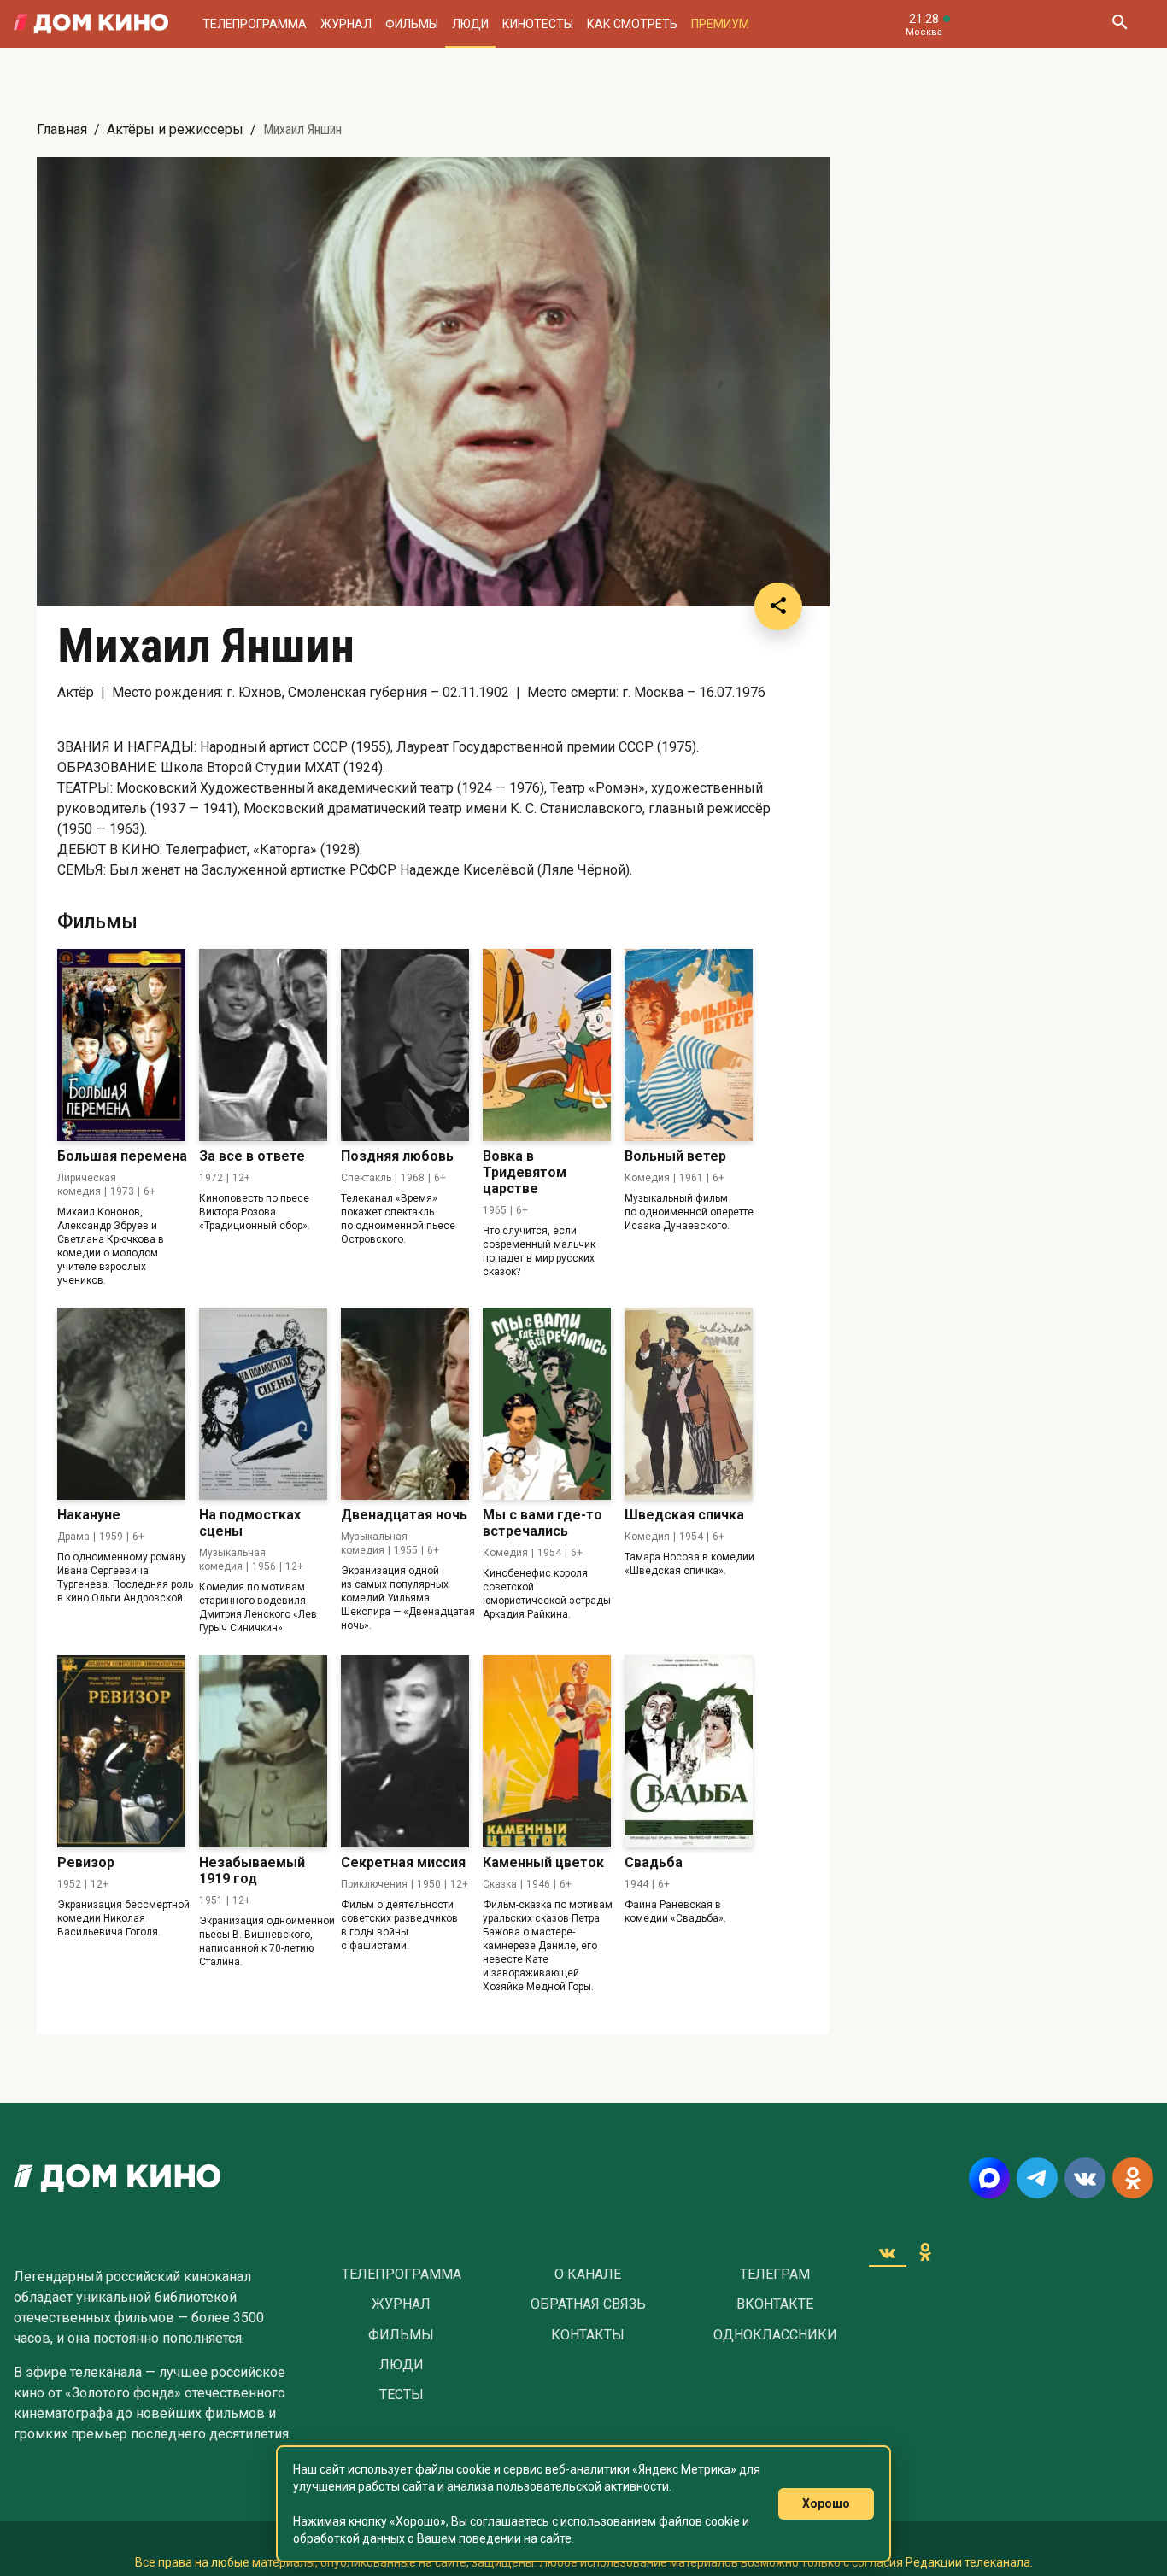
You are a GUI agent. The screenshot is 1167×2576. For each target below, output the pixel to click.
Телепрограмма (255, 24)
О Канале (588, 2274)
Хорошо (826, 2503)
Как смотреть (632, 24)
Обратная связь (588, 2304)
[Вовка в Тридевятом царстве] (547, 1045)
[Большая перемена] (121, 1045)
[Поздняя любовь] (405, 1045)
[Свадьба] (689, 1751)
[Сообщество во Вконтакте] (1085, 2178)
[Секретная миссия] (405, 1751)
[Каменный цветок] (547, 1751)
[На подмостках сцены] (263, 1404)
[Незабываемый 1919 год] (263, 1751)
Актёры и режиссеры (175, 129)
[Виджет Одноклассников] (925, 2252)
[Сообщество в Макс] (989, 2178)
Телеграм (775, 2274)
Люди (470, 24)
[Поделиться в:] (778, 606)
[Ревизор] (121, 1751)
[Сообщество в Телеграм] (1037, 2178)
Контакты (588, 2335)
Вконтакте (775, 2304)
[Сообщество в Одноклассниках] (1133, 2178)
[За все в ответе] (263, 1045)
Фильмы (412, 24)
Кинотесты (538, 24)
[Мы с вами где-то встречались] (547, 1404)
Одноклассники (775, 2335)
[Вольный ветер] (689, 1045)
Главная (62, 129)
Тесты (402, 2395)
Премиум (720, 24)
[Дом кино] (91, 24)
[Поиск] (1119, 24)
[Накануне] (121, 1404)
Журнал (346, 24)
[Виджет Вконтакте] (888, 2252)
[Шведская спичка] (689, 1404)
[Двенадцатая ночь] (405, 1404)
